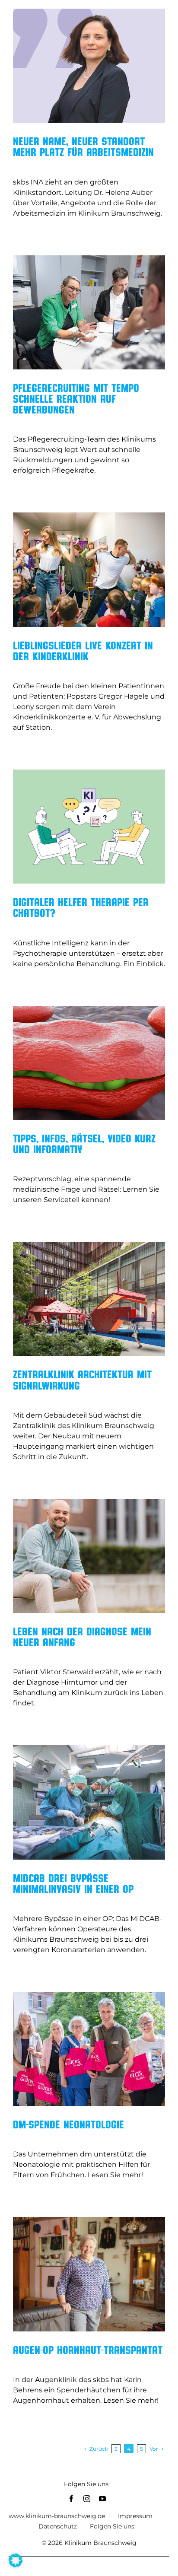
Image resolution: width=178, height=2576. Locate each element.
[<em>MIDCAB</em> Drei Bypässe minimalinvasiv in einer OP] (89, 1802)
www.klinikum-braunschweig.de (57, 2516)
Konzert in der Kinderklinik (83, 650)
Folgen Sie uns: (113, 2526)
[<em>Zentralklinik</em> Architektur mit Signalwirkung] (89, 1299)
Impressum (135, 2516)
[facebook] (71, 2499)
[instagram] (87, 2499)
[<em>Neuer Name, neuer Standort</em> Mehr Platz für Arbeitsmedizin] (89, 66)
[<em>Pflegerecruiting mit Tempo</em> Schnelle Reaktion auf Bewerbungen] (89, 312)
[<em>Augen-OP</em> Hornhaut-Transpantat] (89, 2274)
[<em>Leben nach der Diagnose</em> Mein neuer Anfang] (89, 1556)
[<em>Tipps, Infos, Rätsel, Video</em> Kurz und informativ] (89, 1063)
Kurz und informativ (84, 1143)
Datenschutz (58, 2526)
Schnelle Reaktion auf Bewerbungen (76, 398)
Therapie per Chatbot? (81, 907)
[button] (16, 2560)
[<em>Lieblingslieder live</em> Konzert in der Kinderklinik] (89, 569)
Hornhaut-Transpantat (88, 2350)
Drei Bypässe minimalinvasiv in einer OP (73, 1883)
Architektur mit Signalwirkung (82, 1379)
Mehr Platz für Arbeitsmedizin (83, 146)
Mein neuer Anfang (82, 1636)
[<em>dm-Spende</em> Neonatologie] (89, 2049)
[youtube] (102, 2499)
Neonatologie (68, 2124)
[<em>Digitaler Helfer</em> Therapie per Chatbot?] (89, 827)
